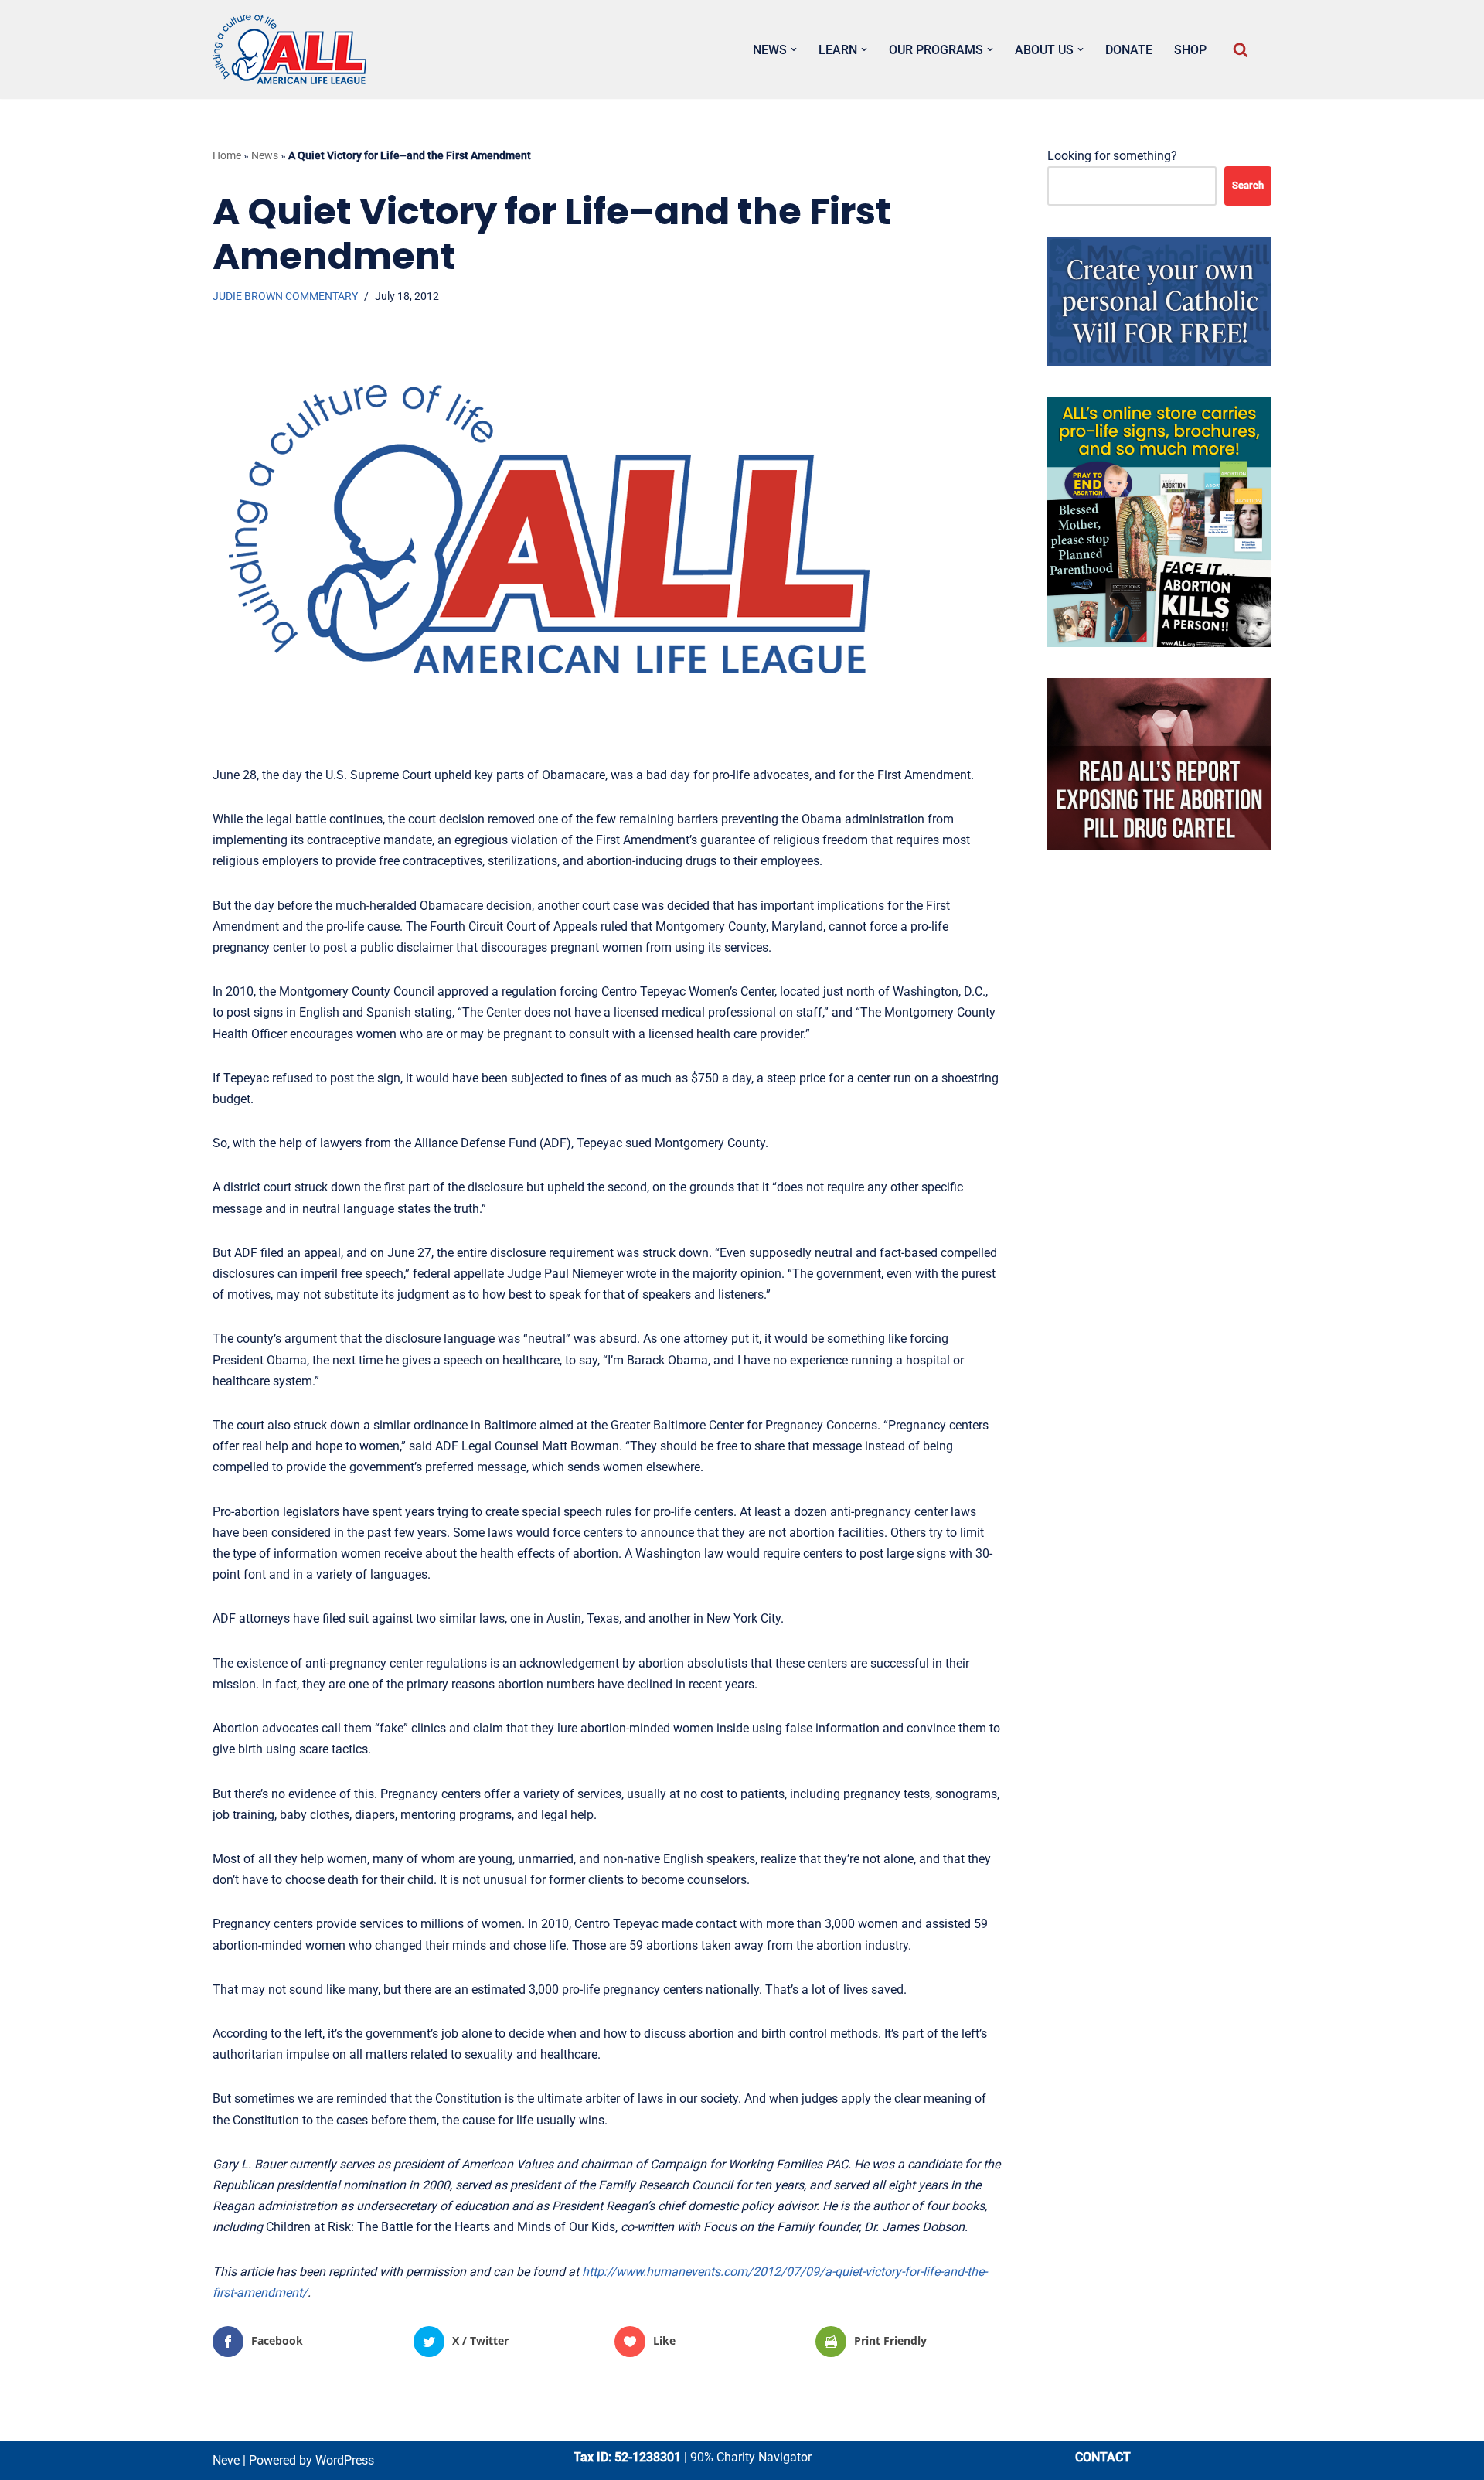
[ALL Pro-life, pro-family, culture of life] (290, 49)
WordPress (345, 2460)
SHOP (1190, 50)
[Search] (1241, 49)
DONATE (1129, 50)
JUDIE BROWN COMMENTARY (285, 296)
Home (227, 155)
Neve (226, 2460)
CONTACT (1103, 2457)
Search (1248, 185)
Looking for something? (1112, 156)
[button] (794, 49)
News (265, 155)
